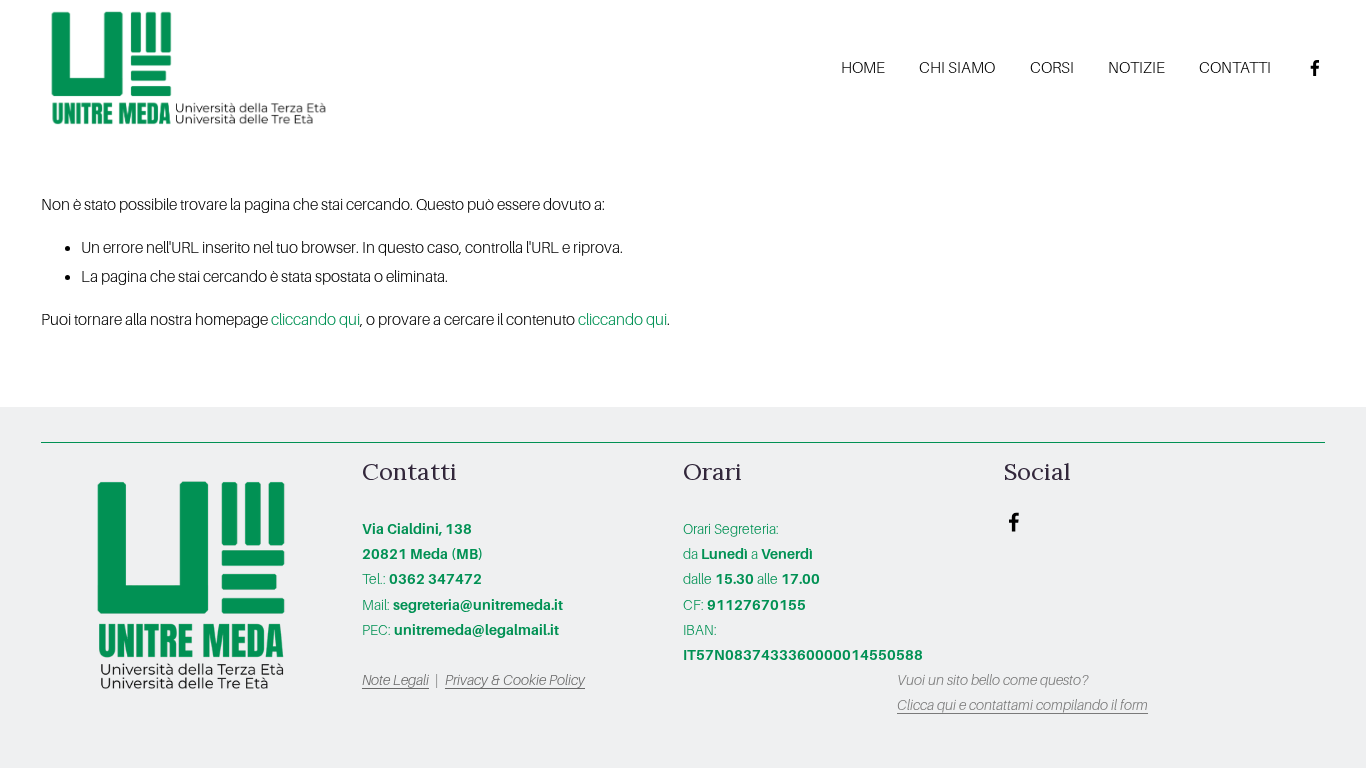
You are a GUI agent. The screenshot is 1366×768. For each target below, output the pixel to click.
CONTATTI (1235, 67)
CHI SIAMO (957, 67)
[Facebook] (1315, 68)
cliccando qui (315, 319)
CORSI (1052, 67)
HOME (863, 67)
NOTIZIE (1136, 67)
